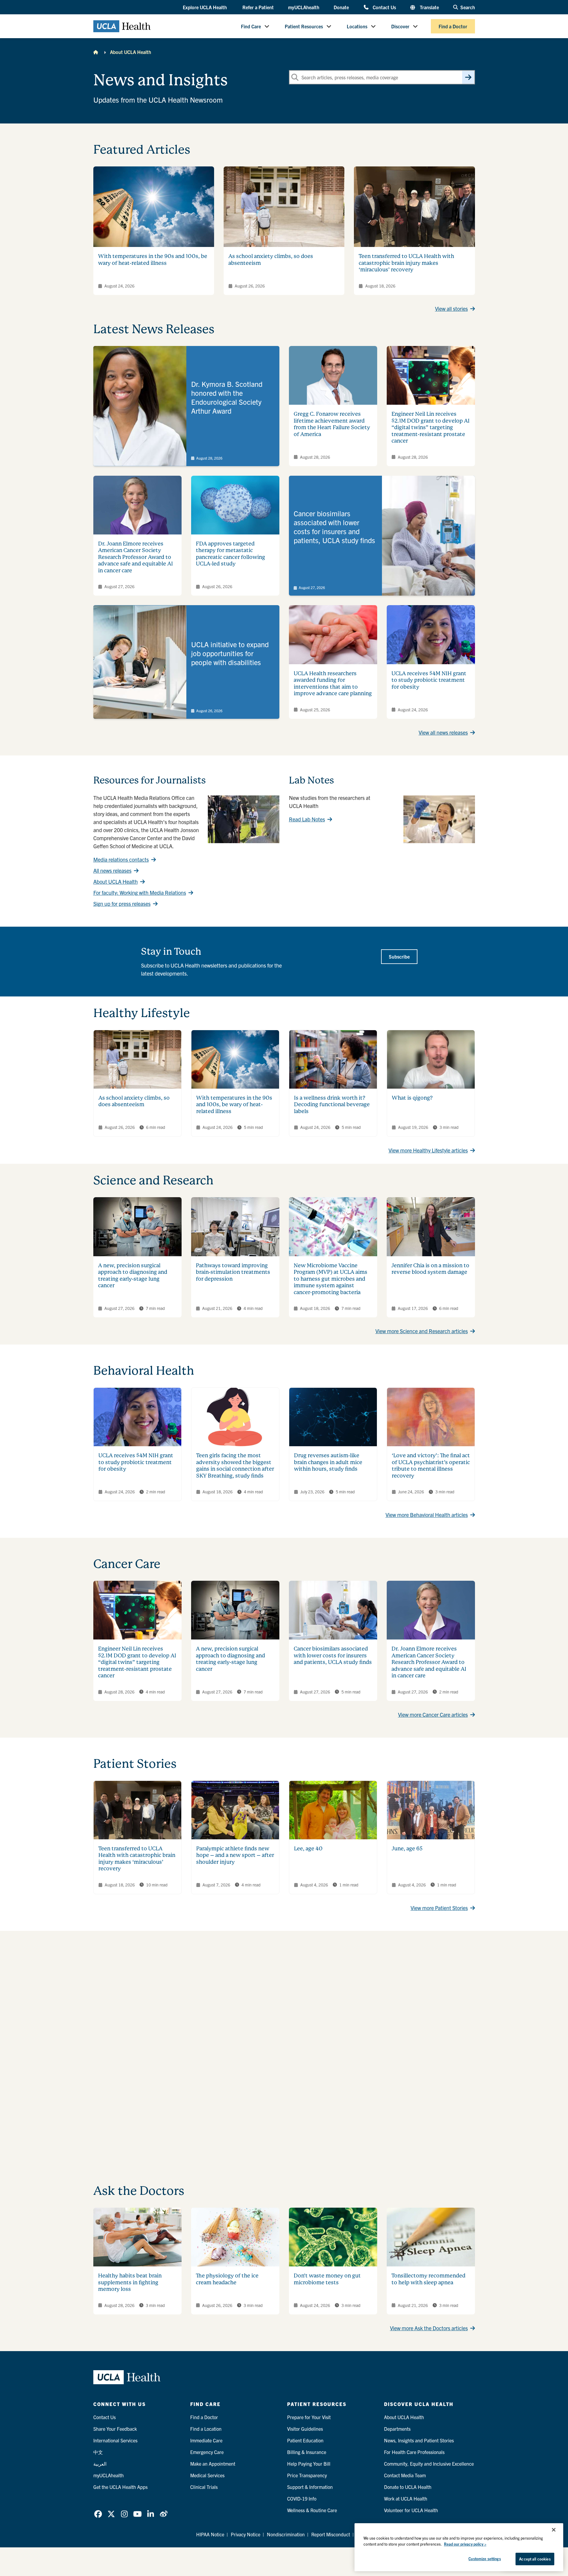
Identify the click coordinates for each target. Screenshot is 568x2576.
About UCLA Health (131, 52)
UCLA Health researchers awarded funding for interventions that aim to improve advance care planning (333, 683)
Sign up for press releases (122, 904)
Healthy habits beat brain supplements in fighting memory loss (130, 2282)
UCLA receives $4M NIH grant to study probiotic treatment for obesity (429, 680)
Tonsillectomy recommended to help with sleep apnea (428, 2279)
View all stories (451, 309)
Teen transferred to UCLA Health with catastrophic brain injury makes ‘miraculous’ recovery (406, 263)
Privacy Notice (246, 2534)
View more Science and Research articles (422, 1331)
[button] (205, 7)
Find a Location (206, 2429)
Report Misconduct (331, 2534)
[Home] (96, 52)
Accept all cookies (535, 2559)
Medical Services (207, 2475)
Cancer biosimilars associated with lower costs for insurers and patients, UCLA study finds (333, 1655)
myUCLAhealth (304, 7)
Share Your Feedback (115, 2429)
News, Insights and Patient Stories (419, 2440)
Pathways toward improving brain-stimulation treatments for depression (233, 1272)
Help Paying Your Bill (309, 2464)
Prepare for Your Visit (309, 2417)
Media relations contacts (121, 859)
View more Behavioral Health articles (427, 1515)
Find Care (251, 26)
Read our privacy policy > (465, 2544)
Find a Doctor (453, 26)
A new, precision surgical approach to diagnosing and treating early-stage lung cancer (133, 1275)
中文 (98, 2452)
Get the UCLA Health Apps (120, 2487)
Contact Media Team (405, 2475)
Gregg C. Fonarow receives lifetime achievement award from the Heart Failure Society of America (332, 424)
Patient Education (305, 2440)
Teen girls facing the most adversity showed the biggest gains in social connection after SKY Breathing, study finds (235, 1465)
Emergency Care (207, 2452)
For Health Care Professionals (414, 2452)
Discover (400, 26)
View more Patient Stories (439, 1908)
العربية (100, 2464)
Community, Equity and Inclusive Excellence (429, 2464)
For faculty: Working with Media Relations (140, 893)
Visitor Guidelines (305, 2429)
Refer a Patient (258, 7)
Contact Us (384, 7)
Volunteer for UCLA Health (411, 2510)
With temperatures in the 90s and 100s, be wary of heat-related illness (153, 259)
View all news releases (443, 732)
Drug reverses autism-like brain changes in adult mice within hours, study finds (328, 1462)
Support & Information (310, 2487)
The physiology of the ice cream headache (227, 2279)
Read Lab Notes (307, 819)
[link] (186, 406)
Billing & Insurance (307, 2452)
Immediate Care (206, 2440)
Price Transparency (307, 2475)
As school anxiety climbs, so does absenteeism (134, 1101)
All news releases (112, 870)
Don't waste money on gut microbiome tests (327, 2279)
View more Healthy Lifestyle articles (428, 1150)
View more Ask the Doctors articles (429, 2328)
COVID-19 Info (302, 2498)
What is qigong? (412, 1098)
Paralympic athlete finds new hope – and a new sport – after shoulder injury (235, 1855)
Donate (341, 7)
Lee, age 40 (308, 1848)
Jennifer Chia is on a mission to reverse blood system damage (430, 1269)
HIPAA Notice (210, 2534)
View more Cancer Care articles (433, 1714)
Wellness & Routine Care (312, 2510)
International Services (115, 2440)
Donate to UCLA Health (408, 2487)
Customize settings (485, 2559)
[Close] (554, 2530)
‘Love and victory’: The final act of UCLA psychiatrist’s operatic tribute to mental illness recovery (431, 1465)
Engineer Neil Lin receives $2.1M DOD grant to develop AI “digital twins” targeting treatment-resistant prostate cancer (431, 427)
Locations (357, 26)
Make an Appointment (213, 2464)
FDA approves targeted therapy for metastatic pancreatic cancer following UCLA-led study (230, 554)
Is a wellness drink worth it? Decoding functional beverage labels (332, 1104)
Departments (397, 2429)
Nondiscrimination (286, 2534)
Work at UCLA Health (406, 2498)
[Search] (468, 77)
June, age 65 (407, 1848)
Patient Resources (304, 26)
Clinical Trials (204, 2487)
